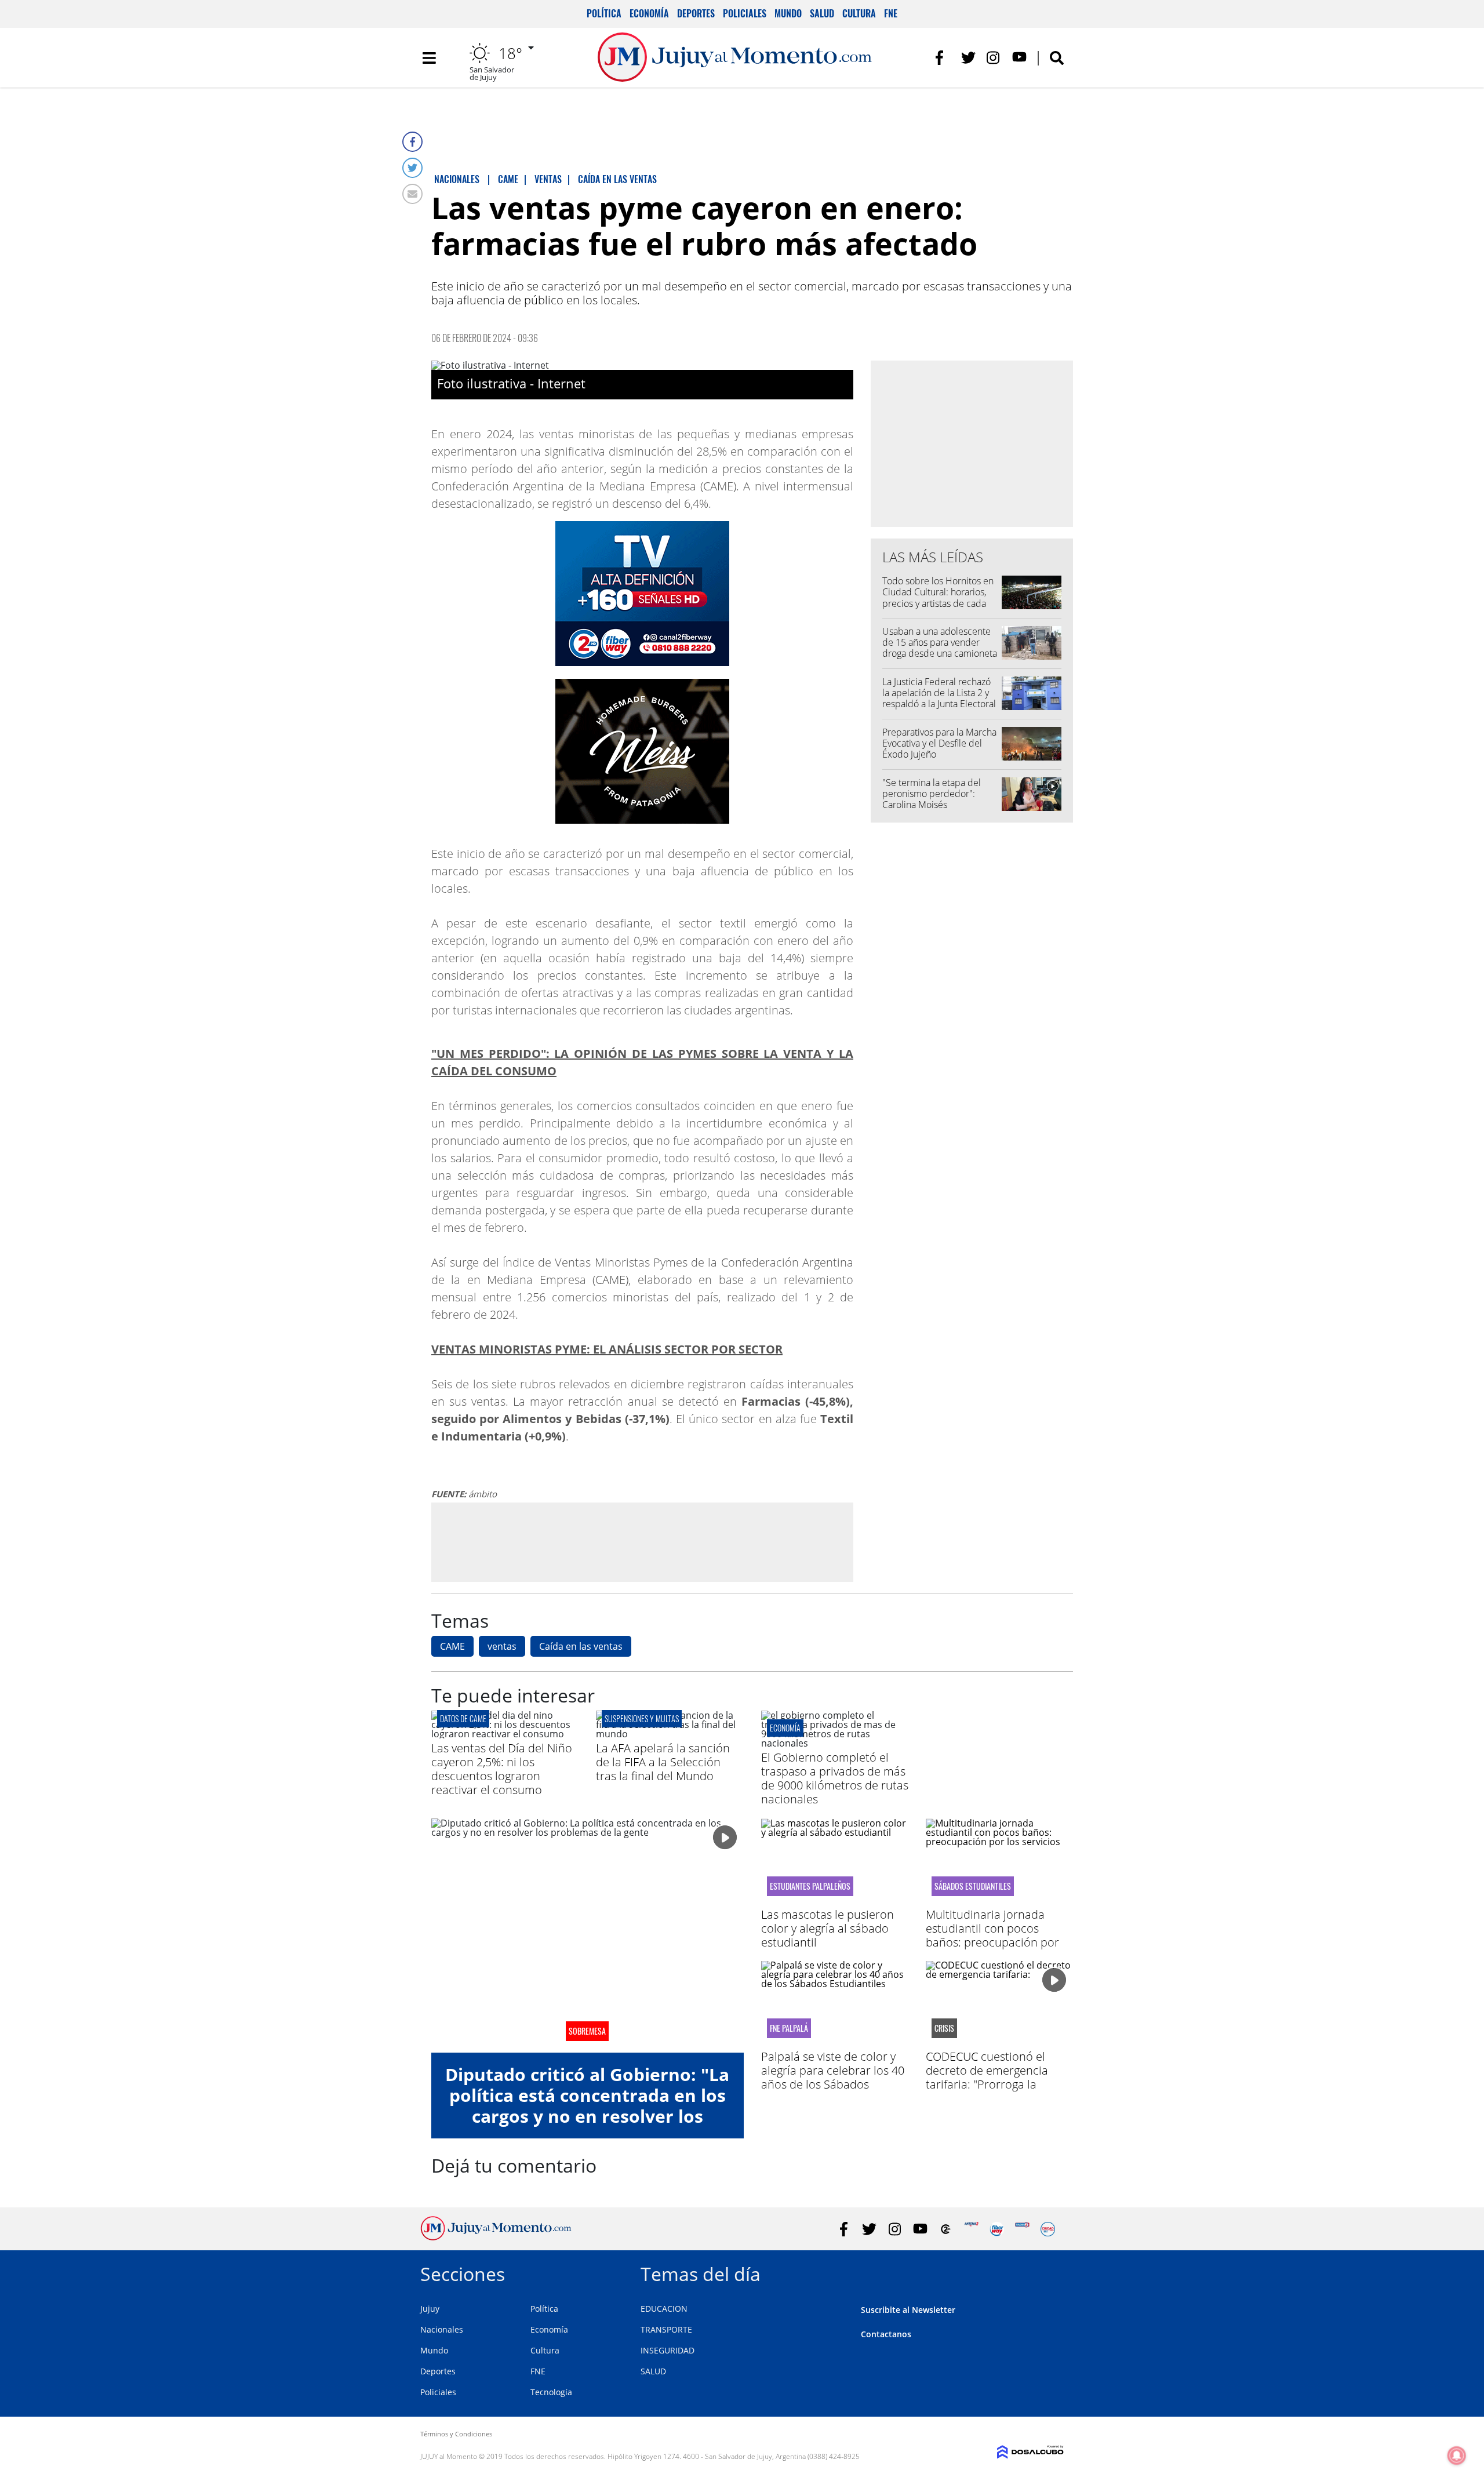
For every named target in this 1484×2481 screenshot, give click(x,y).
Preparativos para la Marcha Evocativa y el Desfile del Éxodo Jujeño (939, 743)
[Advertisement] (642, 1542)
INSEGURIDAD (668, 2350)
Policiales (745, 13)
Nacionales (442, 2329)
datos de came (463, 1718)
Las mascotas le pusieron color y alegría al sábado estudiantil (828, 1928)
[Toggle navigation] (429, 58)
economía (785, 1728)
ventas (502, 1646)
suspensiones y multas (642, 1718)
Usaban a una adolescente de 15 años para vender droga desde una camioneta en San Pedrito (940, 648)
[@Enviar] (412, 194)
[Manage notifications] (1457, 2455)
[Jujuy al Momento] (496, 2237)
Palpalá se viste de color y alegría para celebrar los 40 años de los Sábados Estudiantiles (833, 2077)
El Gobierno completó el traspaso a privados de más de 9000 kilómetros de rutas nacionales (835, 1778)
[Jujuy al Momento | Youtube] (1019, 58)
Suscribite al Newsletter (908, 2310)
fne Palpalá (789, 2028)
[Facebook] (412, 142)
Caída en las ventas (581, 1646)
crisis (944, 2028)
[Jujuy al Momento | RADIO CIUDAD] (1048, 2229)
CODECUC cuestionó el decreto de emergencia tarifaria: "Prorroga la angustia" (987, 2077)
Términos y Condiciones (456, 2434)
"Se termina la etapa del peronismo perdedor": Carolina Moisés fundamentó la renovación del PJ (936, 805)
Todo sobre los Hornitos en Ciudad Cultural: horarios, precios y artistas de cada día (938, 598)
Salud (822, 13)
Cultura (859, 13)
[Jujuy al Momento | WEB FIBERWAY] (997, 2229)
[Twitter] (412, 168)
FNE (891, 13)
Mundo (788, 13)
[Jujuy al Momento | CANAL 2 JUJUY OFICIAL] (946, 2229)
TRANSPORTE (666, 2329)
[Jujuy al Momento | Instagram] (994, 58)
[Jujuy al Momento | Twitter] (968, 58)
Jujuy (430, 2309)
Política (604, 13)
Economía (649, 13)
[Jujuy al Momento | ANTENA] (971, 2229)
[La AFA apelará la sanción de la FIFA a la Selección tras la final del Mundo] (670, 1734)
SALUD (653, 2371)
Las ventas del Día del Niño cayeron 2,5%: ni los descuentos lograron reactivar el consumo (502, 1769)
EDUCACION (664, 2309)
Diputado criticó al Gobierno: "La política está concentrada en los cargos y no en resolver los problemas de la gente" (587, 2106)
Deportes (696, 13)
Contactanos (886, 2334)
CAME (452, 1646)
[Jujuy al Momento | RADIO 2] (1022, 2229)
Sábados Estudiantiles (973, 1886)
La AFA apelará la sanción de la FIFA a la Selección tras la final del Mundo (663, 1762)
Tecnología (551, 2392)
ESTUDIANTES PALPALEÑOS (810, 1886)
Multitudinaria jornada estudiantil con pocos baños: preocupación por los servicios (992, 1935)
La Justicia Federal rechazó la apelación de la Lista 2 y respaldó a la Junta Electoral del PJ (939, 699)
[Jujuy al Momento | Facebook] (943, 58)
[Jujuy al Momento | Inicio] (1051, 2272)
